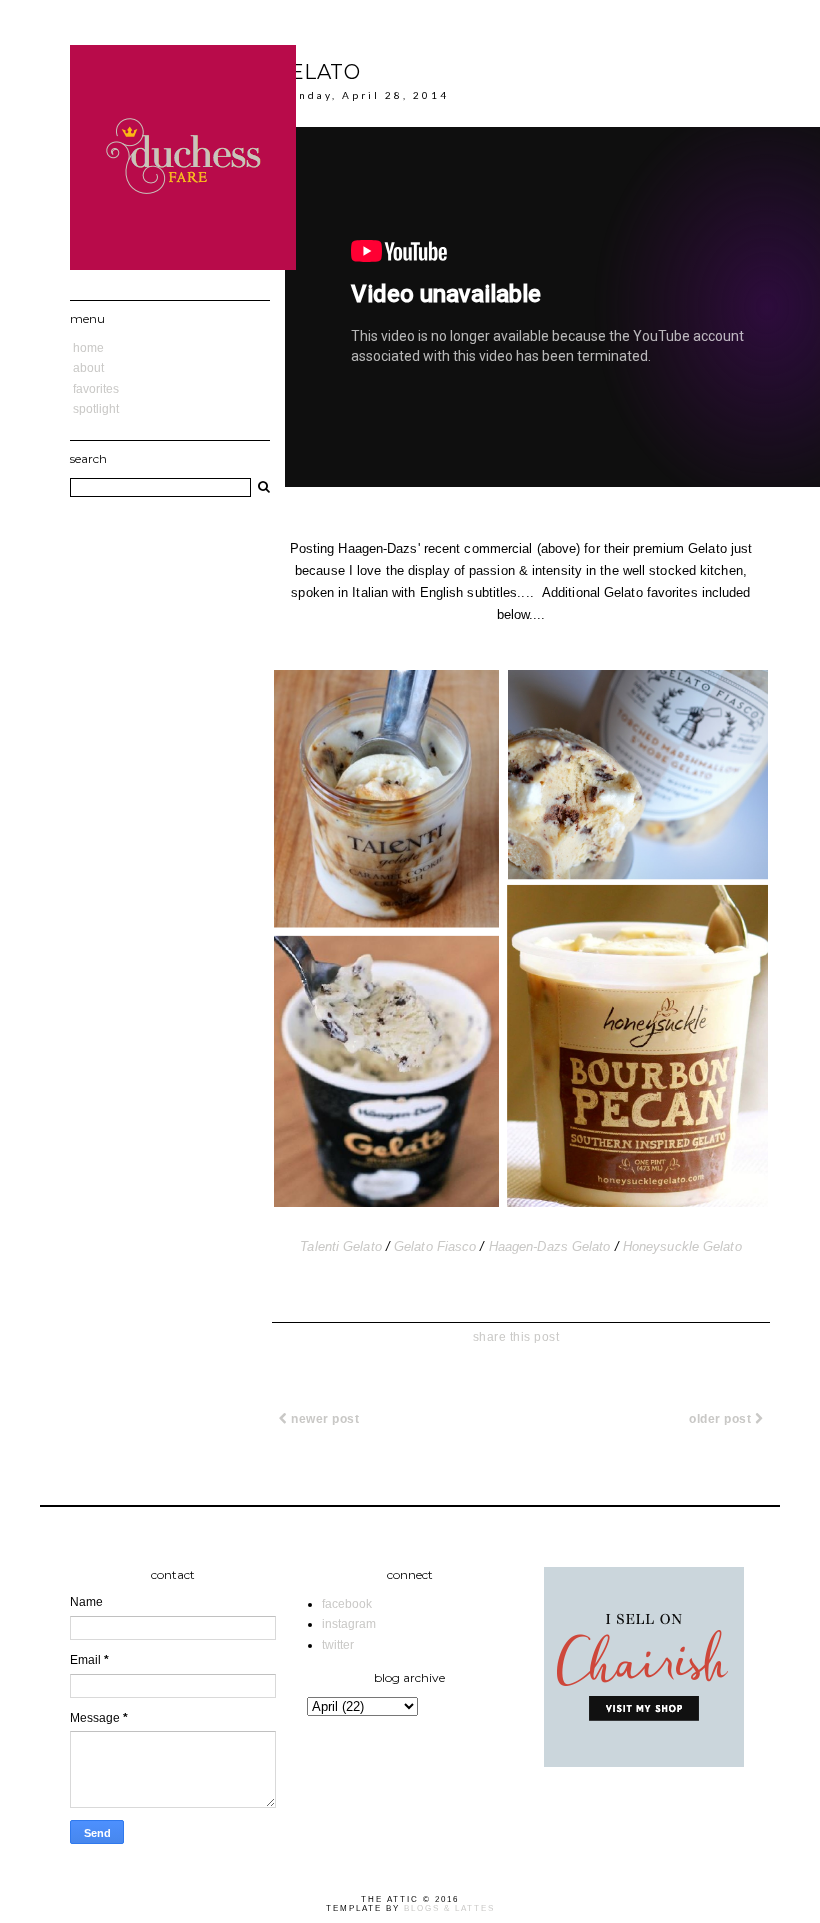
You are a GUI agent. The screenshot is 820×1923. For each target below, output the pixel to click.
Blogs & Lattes (449, 1908)
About (88, 368)
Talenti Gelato (340, 1246)
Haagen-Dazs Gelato (550, 1246)
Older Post (722, 1419)
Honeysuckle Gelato (682, 1246)
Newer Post (324, 1419)
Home (88, 348)
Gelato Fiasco (435, 1246)
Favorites (96, 389)
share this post (516, 1337)
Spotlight (96, 409)
